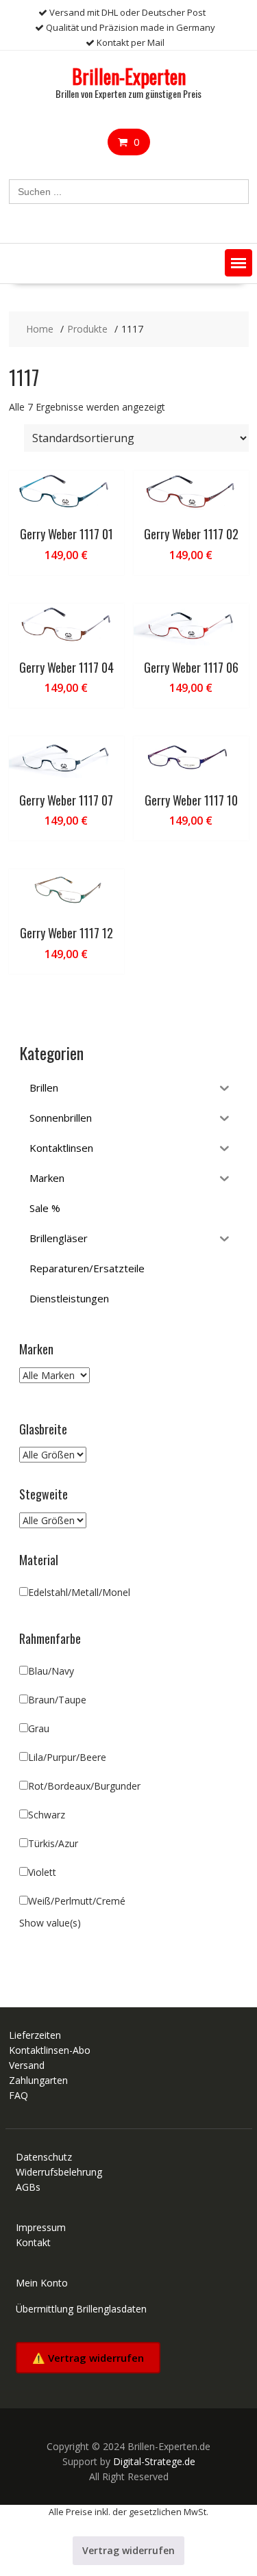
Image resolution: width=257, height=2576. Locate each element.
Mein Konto (42, 2283)
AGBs (28, 2187)
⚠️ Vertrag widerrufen (88, 2358)
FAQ (19, 2095)
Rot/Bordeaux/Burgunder (84, 1786)
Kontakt (33, 2242)
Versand (27, 2065)
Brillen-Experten (129, 76)
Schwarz (47, 1815)
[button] (238, 263)
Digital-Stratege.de (154, 2461)
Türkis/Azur (53, 1843)
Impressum (41, 2227)
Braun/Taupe (57, 1700)
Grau (39, 1728)
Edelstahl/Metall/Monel (79, 1592)
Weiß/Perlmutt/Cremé (77, 1901)
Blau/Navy (51, 1671)
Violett (42, 1872)
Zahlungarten (38, 2080)
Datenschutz (44, 2157)
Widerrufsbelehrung (59, 2172)
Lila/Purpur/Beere (67, 1757)
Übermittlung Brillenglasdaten (81, 2309)
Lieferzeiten (35, 2035)
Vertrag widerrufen (128, 2550)
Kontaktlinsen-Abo (50, 2050)
